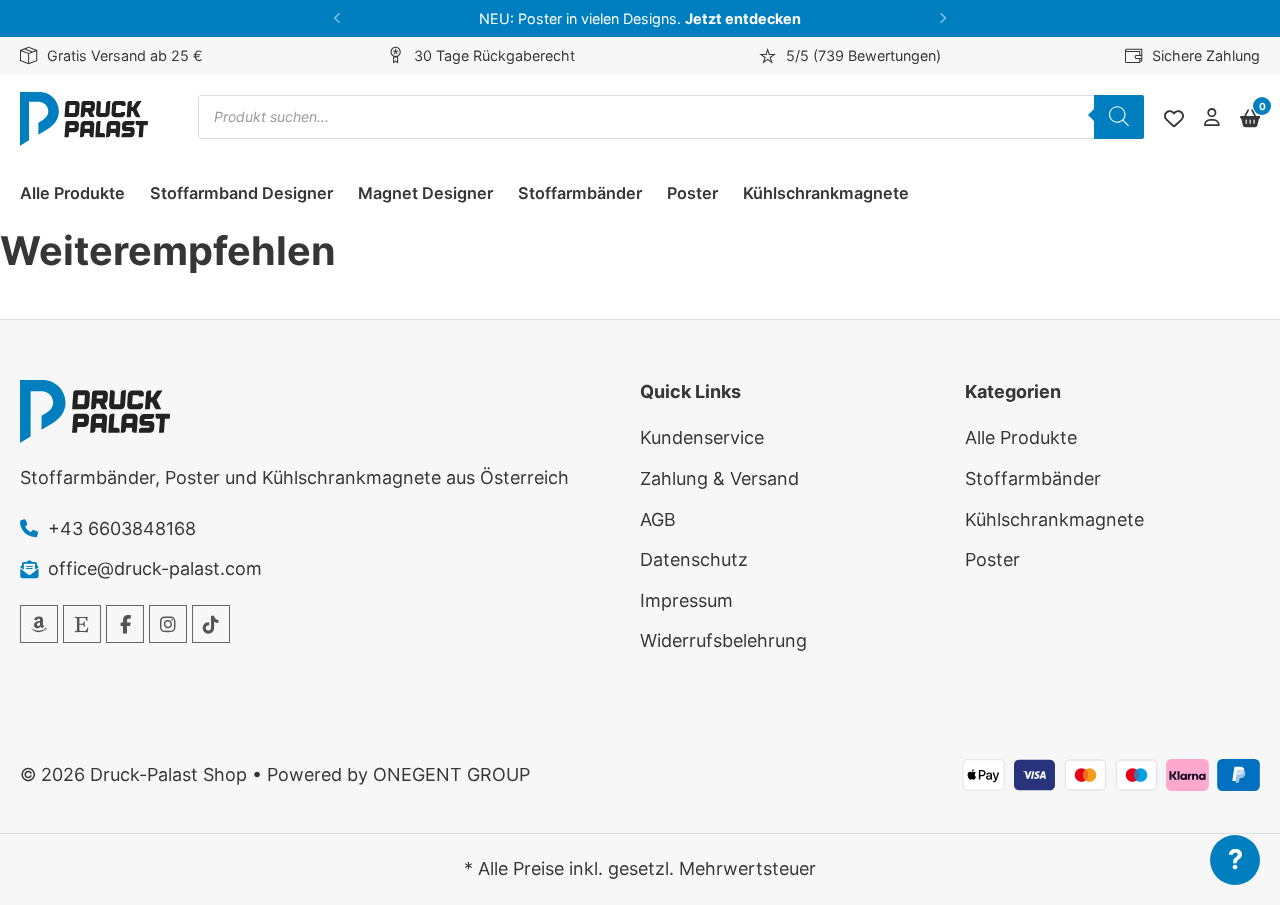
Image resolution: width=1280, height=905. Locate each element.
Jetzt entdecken (743, 18)
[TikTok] (211, 624)
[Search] (1119, 117)
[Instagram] (168, 624)
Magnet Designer (425, 193)
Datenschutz (694, 559)
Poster (692, 193)
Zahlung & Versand (719, 478)
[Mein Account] (1212, 118)
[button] (337, 18)
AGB (658, 519)
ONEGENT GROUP (451, 774)
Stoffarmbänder (580, 193)
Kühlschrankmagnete (826, 193)
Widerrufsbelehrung (723, 640)
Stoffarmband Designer (241, 193)
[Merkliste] (1174, 119)
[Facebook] (125, 624)
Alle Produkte (72, 193)
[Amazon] (39, 624)
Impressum (686, 600)
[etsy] (82, 624)
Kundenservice (702, 437)
